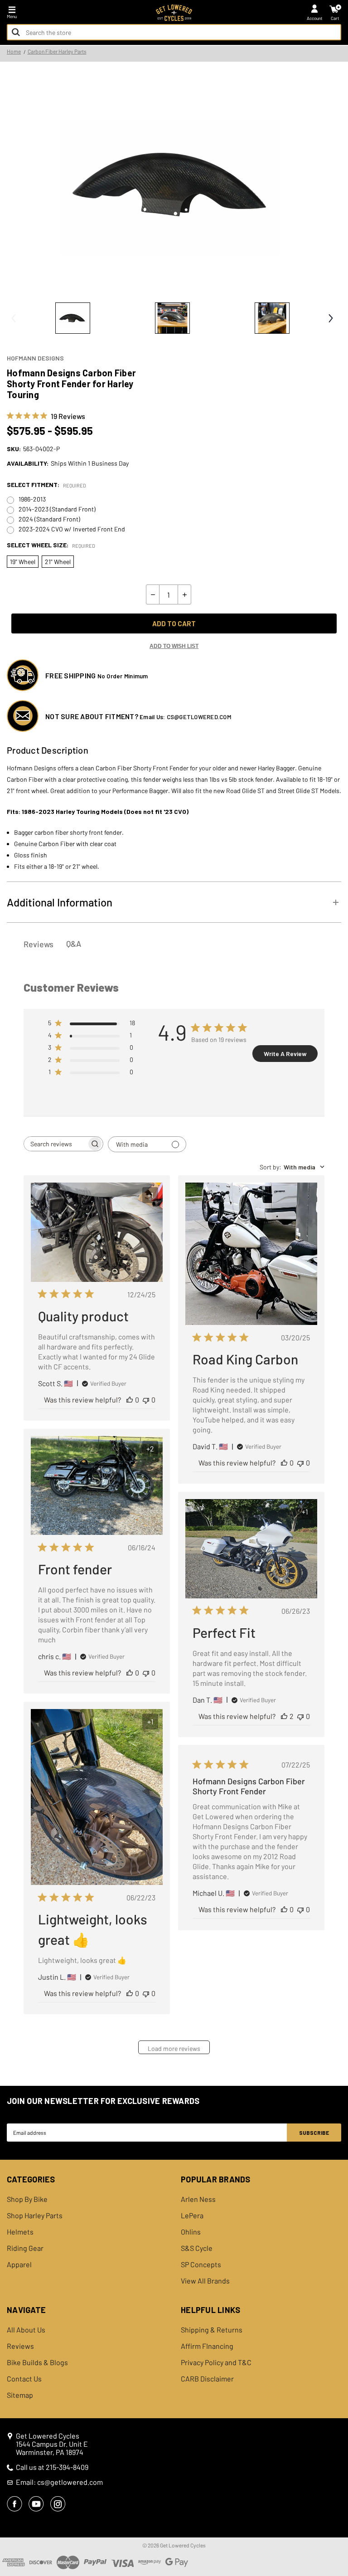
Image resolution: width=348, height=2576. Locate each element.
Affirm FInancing (207, 2346)
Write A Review (285, 1054)
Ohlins (191, 2232)
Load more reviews (174, 2048)
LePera (192, 2216)
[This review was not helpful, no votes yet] (146, 1400)
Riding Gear (25, 2248)
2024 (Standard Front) (49, 519)
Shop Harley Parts (35, 2216)
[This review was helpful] (284, 1716)
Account (315, 18)
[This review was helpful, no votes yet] (130, 1400)
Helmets (20, 2232)
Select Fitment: (46, 485)
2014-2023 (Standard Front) (57, 509)
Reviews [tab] (39, 944)
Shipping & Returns (212, 2330)
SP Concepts (201, 2264)
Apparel (19, 2264)
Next (330, 318)
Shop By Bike (27, 2199)
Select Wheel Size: (51, 545)
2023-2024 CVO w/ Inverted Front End (72, 529)
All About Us (26, 2330)
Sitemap (20, 2395)
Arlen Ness (198, 2199)
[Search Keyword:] (16, 32)
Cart (335, 18)
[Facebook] (14, 2504)
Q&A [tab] (74, 944)
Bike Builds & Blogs (37, 2362)
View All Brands (205, 2281)
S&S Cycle (197, 2248)
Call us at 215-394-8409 (52, 2467)
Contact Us (24, 2379)
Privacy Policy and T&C (216, 2362)
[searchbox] (55, 1144)
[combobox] (174, 32)
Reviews (20, 2346)
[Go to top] (340, 2499)
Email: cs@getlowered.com (59, 2482)
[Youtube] (36, 2504)
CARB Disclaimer (207, 2379)
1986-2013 (32, 499)
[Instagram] (58, 2504)
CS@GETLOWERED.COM (199, 717)
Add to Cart (174, 623)
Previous (14, 318)
